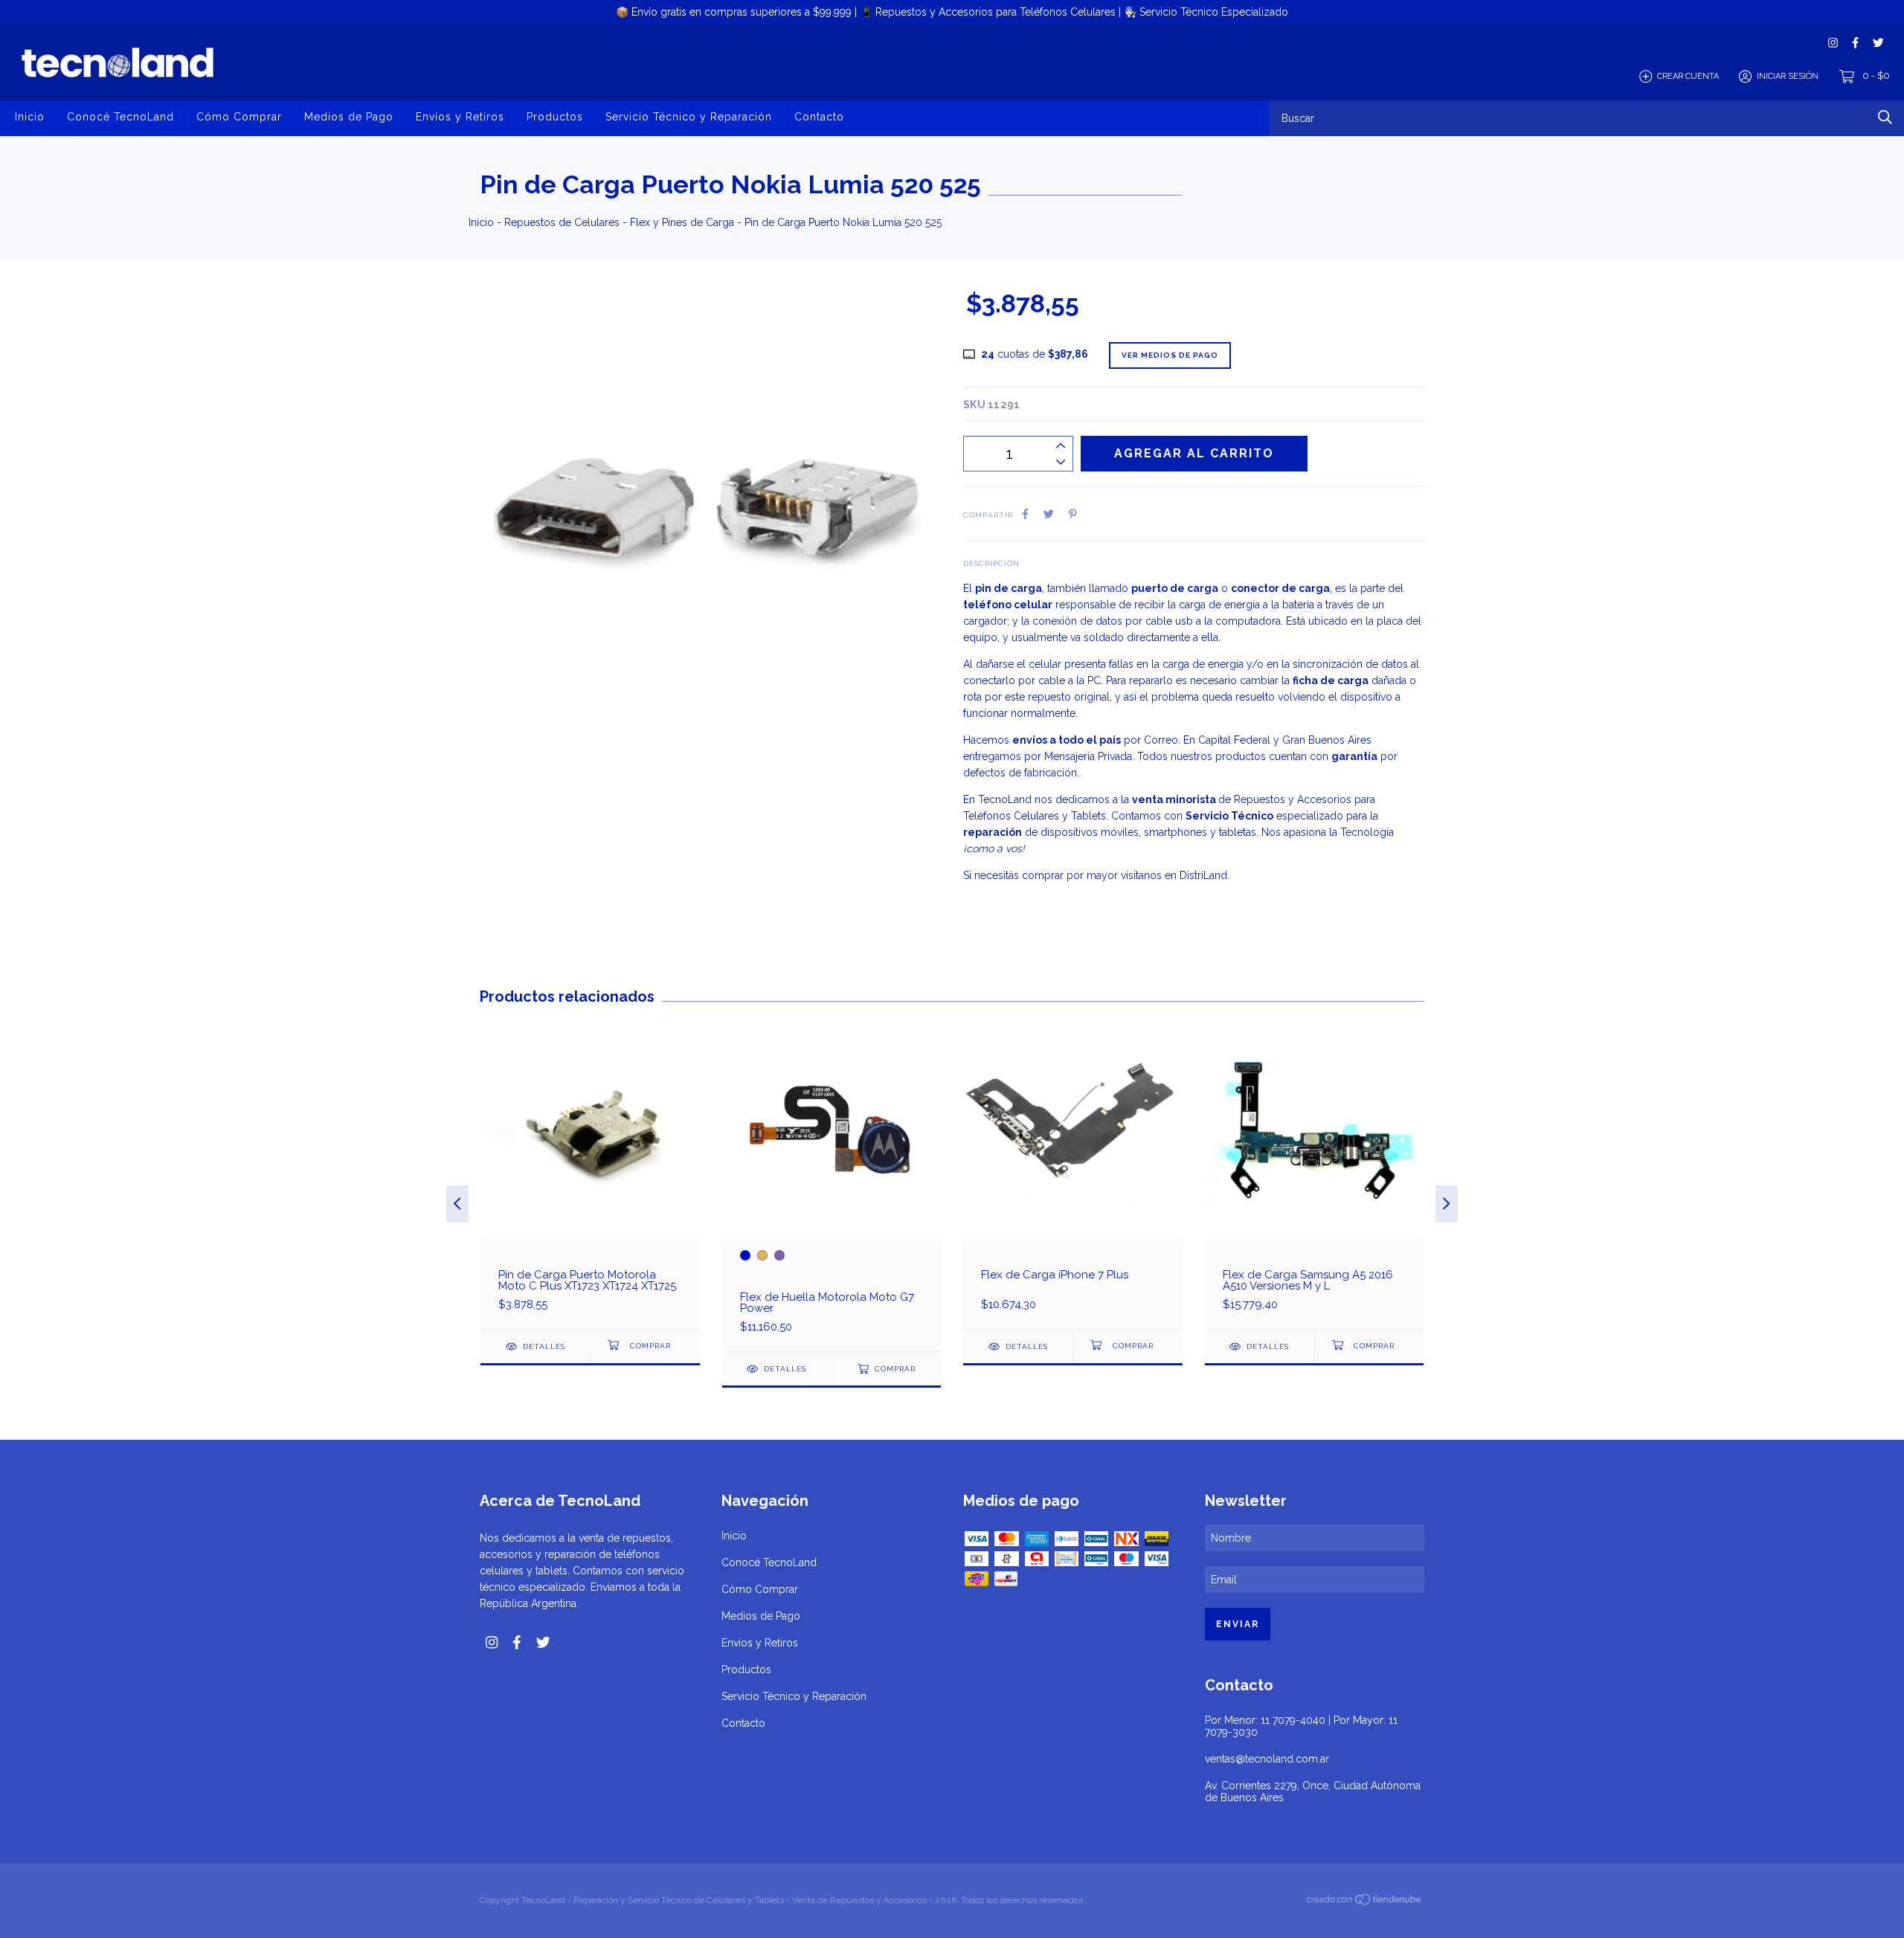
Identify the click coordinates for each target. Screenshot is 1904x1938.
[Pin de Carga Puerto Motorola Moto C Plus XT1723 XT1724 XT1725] (590, 1175)
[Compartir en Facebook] (1025, 514)
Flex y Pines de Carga (682, 222)
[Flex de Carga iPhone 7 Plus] (1073, 1175)
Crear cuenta (1688, 76)
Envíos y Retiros (460, 117)
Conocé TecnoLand (120, 117)
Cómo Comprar (239, 117)
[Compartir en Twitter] (1049, 514)
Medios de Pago (349, 117)
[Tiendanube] (1365, 1902)
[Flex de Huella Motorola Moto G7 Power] (832, 1186)
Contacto (819, 117)
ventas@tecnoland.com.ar (1267, 1759)
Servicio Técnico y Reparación (689, 117)
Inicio (30, 117)
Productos (555, 117)
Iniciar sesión (1788, 76)
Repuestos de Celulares (562, 222)
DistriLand (1203, 875)
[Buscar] (1885, 117)
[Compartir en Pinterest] (1073, 514)
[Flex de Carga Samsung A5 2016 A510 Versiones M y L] (1315, 1175)
